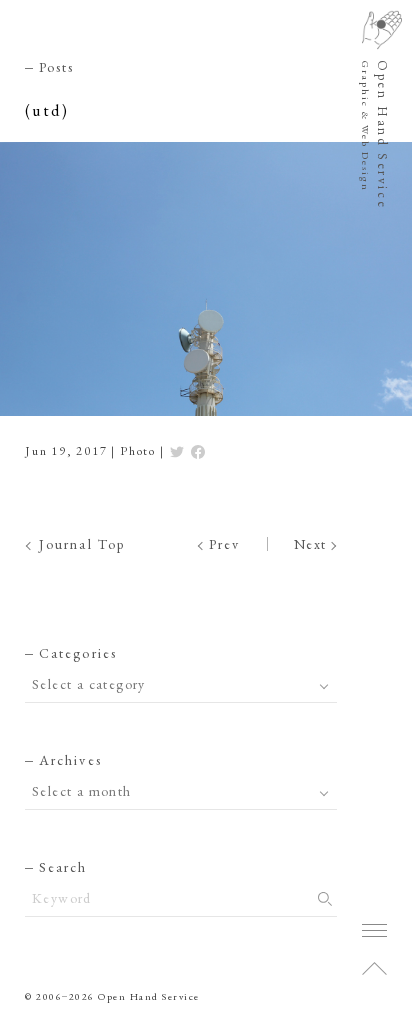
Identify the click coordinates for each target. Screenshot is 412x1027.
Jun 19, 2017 (66, 451)
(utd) (47, 110)
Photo (138, 451)
